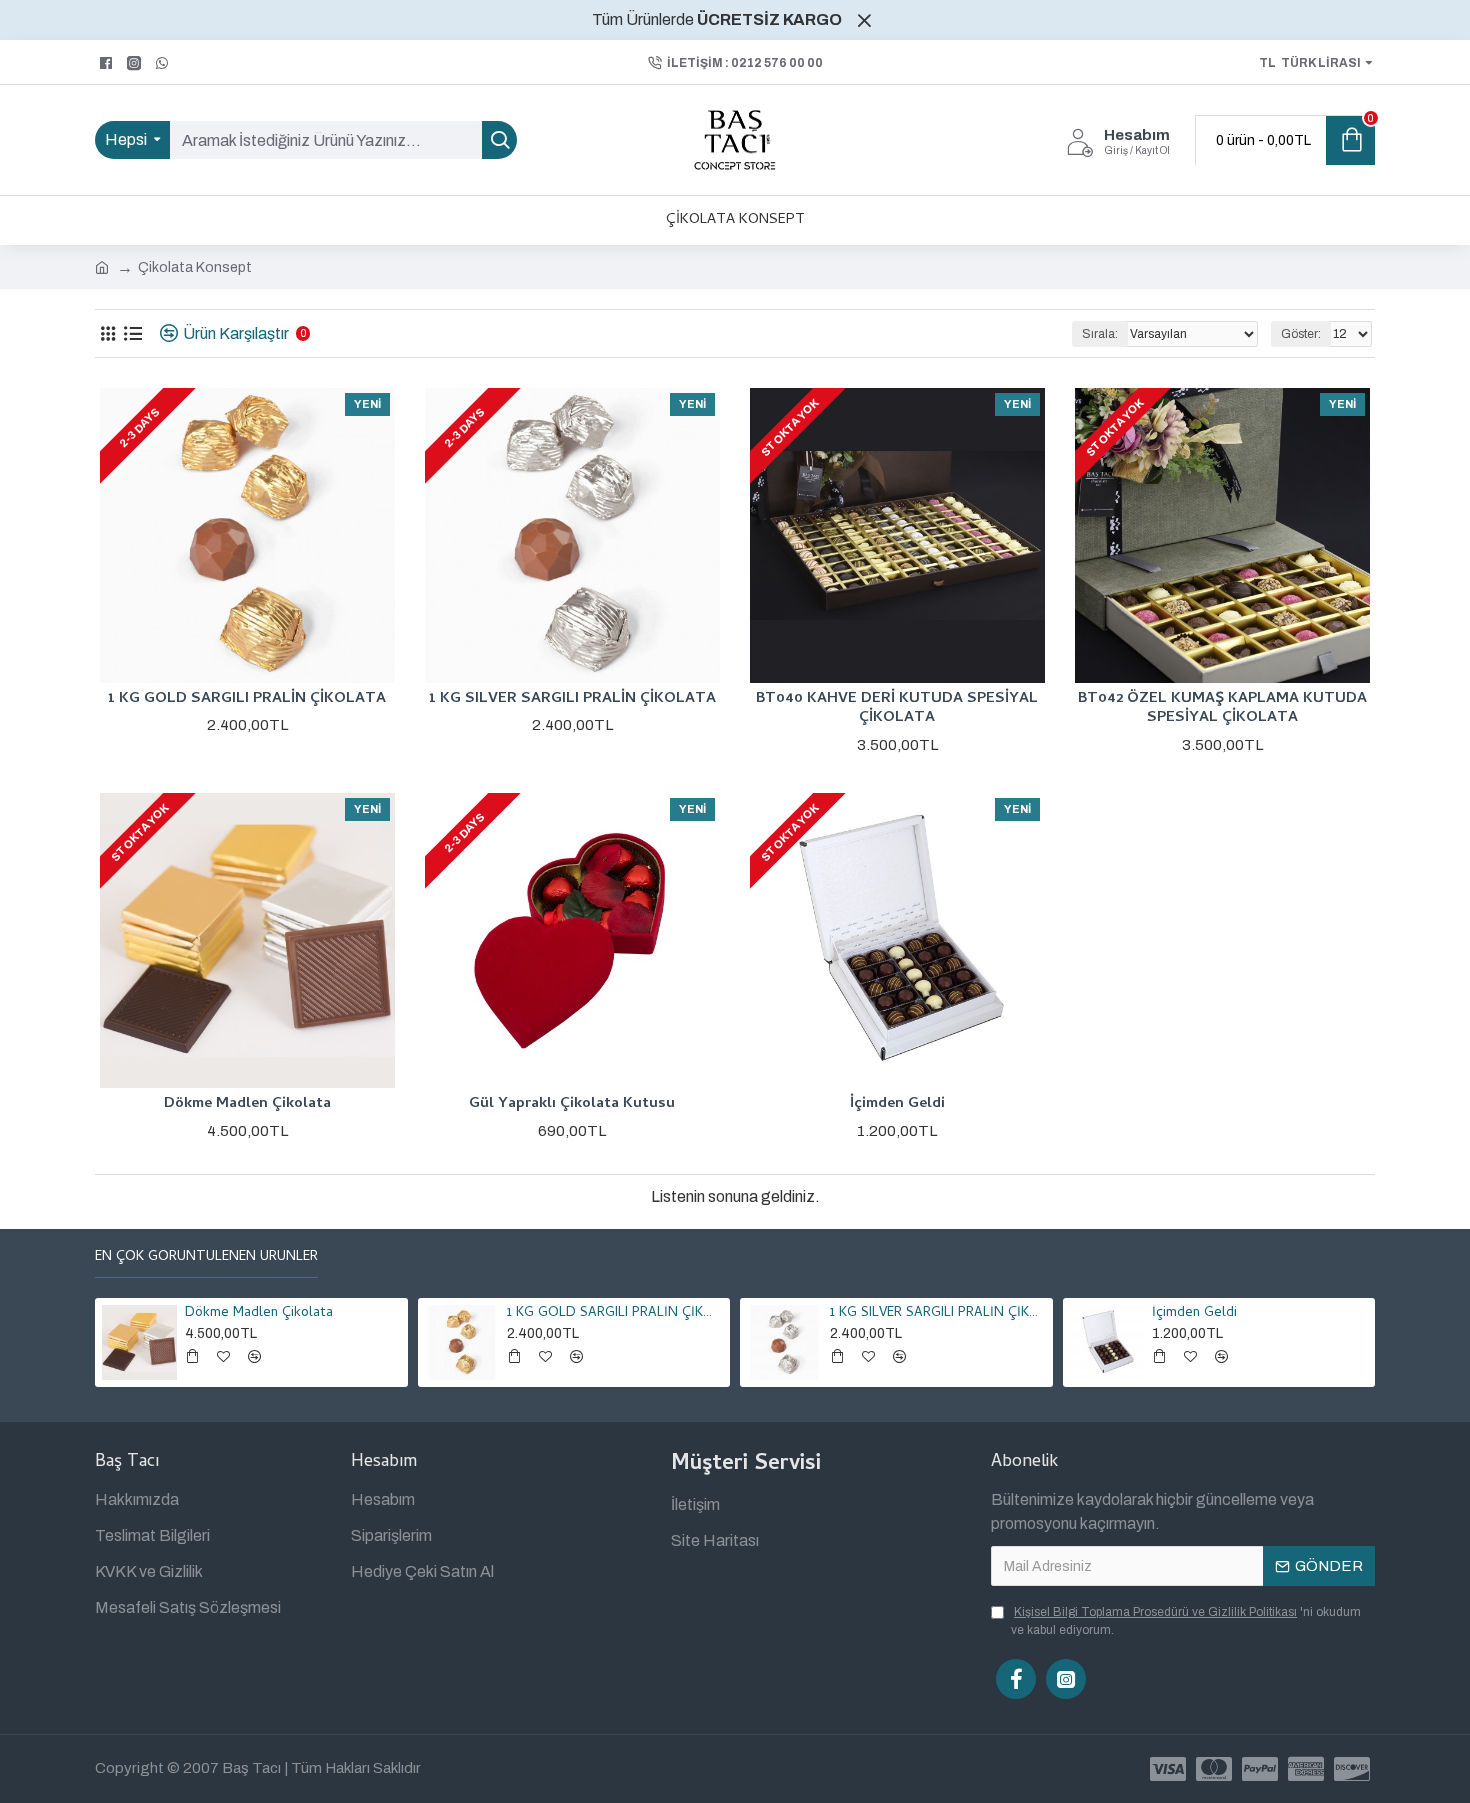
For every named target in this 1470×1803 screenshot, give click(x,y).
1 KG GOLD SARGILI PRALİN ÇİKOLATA (247, 700)
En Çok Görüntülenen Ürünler (206, 1259)
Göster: (1301, 334)
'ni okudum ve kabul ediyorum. (1186, 1621)
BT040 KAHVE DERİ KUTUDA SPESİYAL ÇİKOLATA (897, 709)
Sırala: (1100, 334)
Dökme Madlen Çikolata (247, 1105)
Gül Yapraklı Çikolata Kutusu (572, 1105)
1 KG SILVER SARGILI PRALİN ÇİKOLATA (572, 700)
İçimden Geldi (897, 1105)
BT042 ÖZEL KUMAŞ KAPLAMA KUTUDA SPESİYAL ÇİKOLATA (1222, 709)
